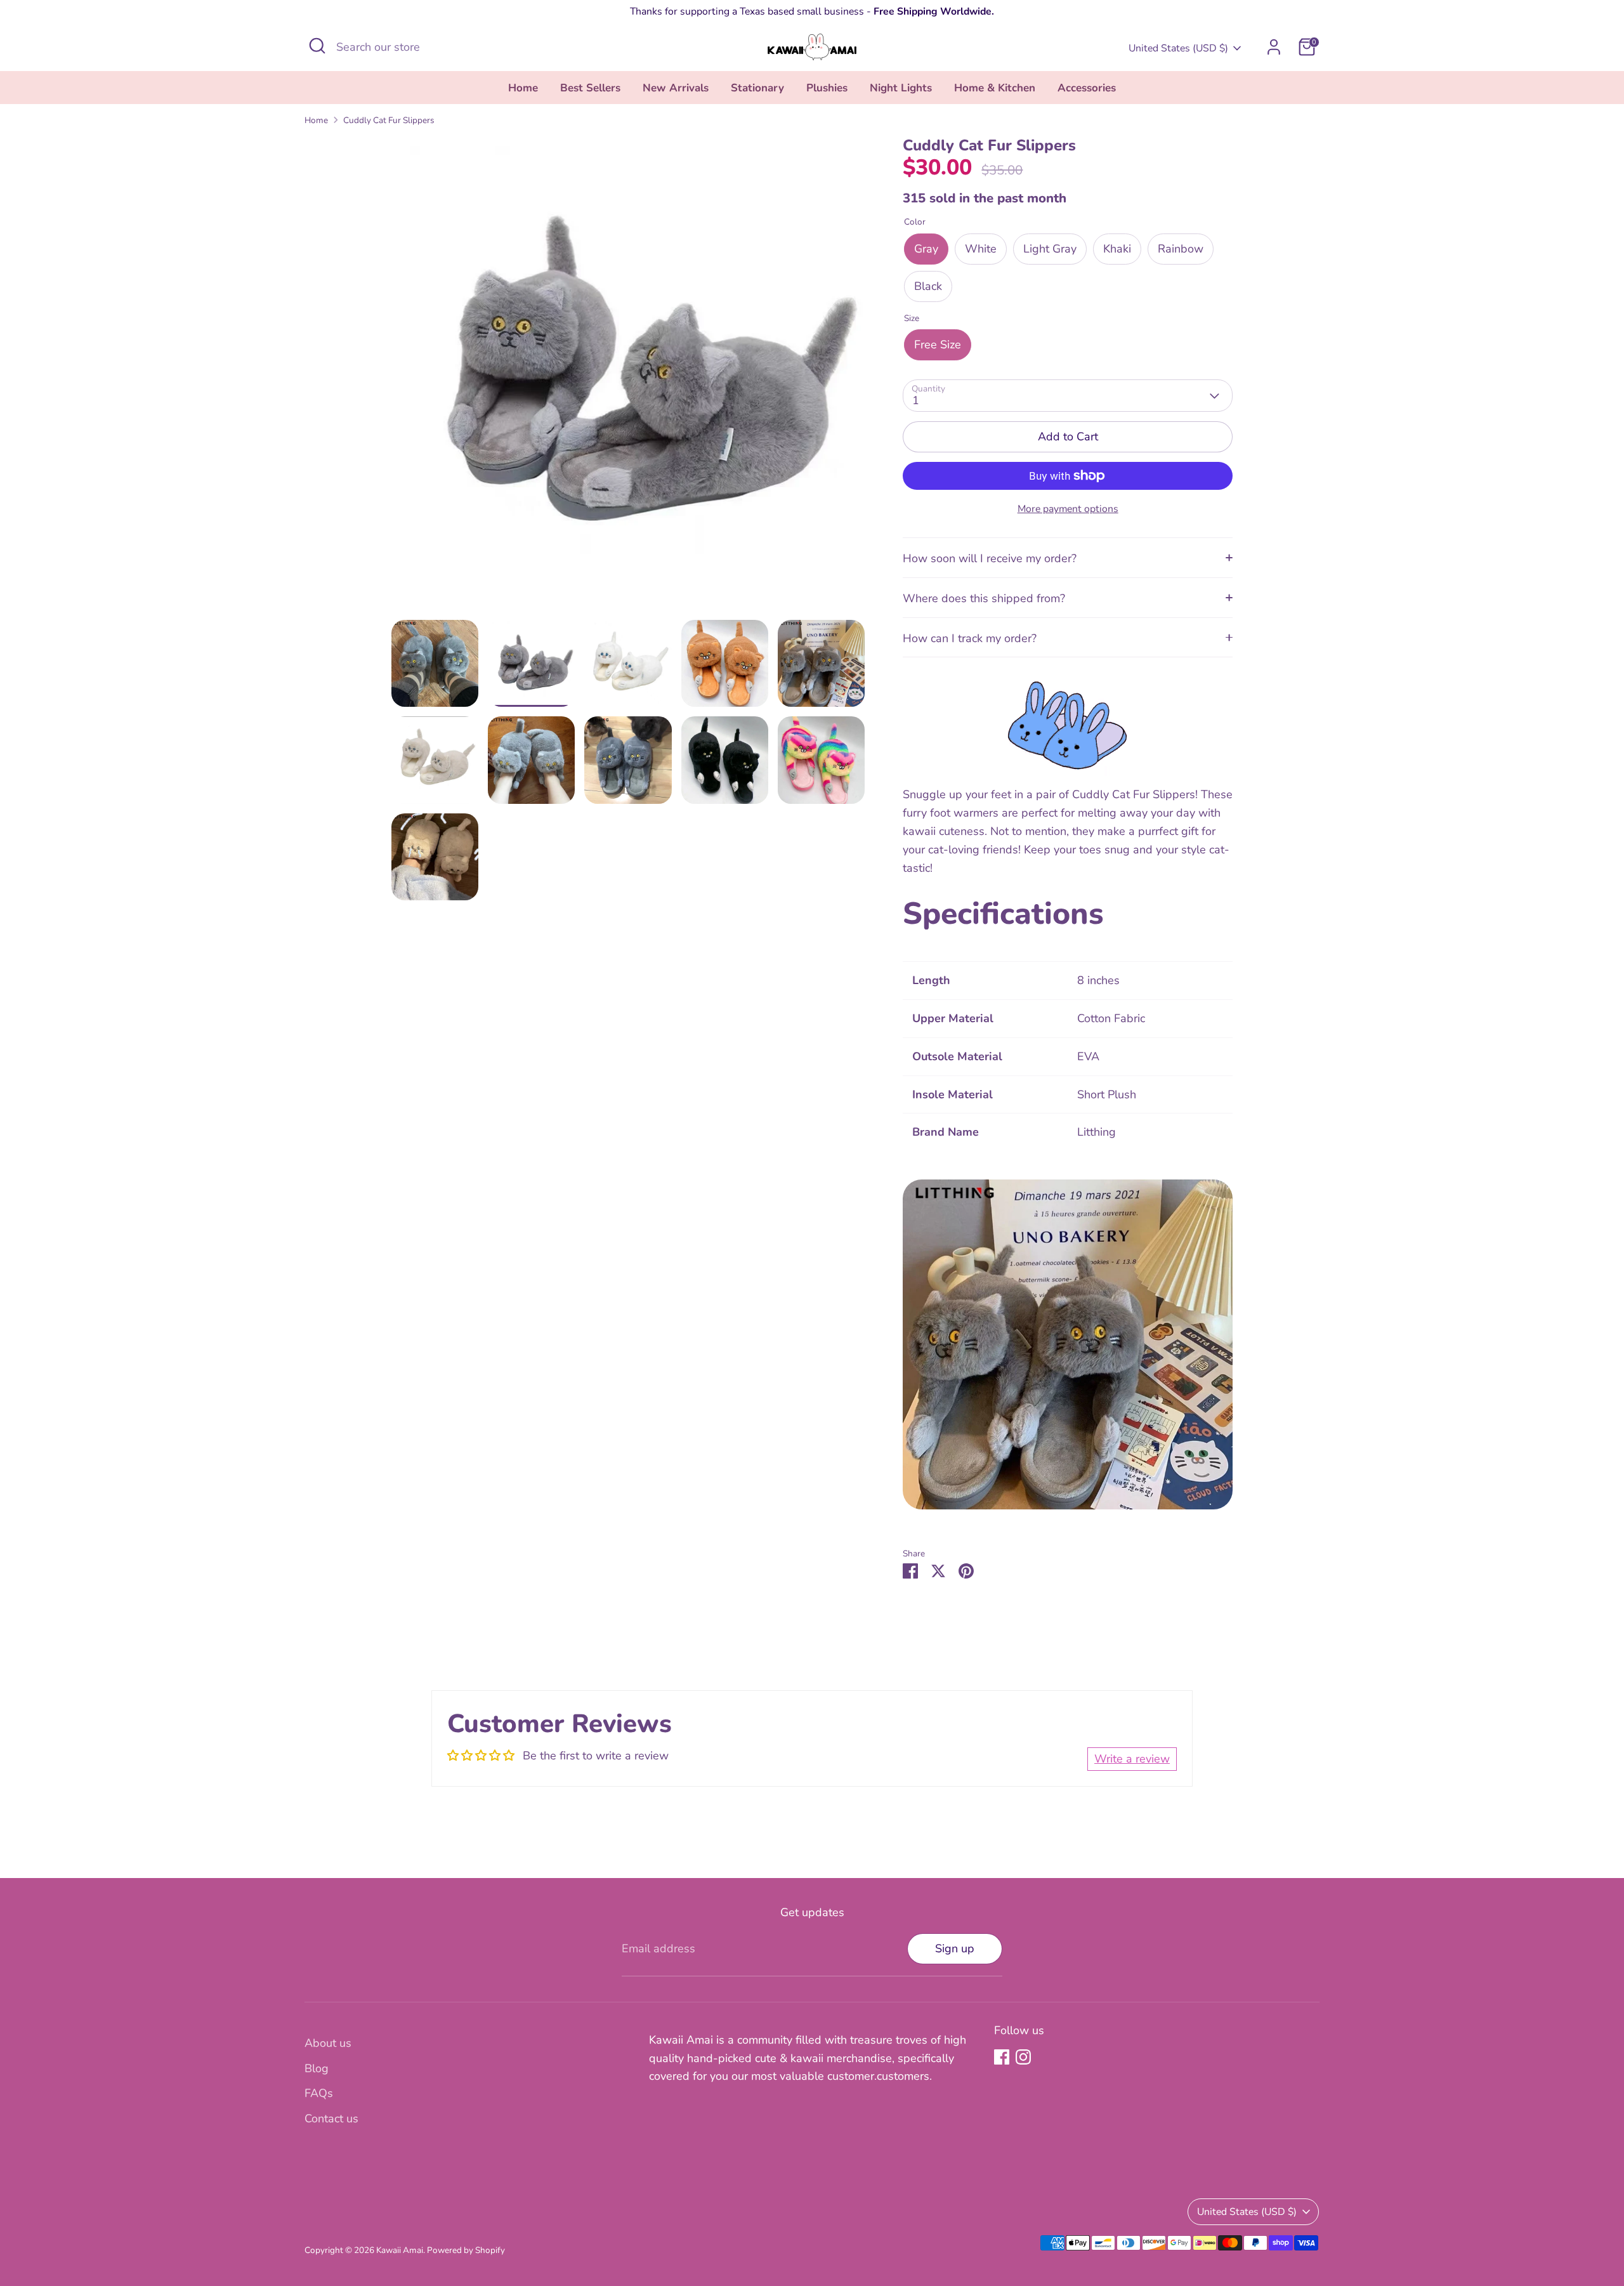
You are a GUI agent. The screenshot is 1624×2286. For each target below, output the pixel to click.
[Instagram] (1023, 2057)
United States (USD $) (1178, 48)
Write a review (1132, 1759)
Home (523, 88)
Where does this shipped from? (984, 598)
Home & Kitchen (995, 88)
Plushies (827, 88)
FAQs (319, 2093)
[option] (628, 378)
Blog (317, 2068)
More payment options (1068, 509)
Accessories (1087, 88)
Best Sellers (590, 88)
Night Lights (901, 88)
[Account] (1274, 47)
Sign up (955, 1948)
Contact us (331, 2118)
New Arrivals (676, 88)
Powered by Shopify (466, 2250)
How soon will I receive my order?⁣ (990, 558)
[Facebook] (1002, 2057)
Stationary (757, 88)
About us (328, 2043)
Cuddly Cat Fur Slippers (389, 120)
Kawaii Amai (400, 2250)
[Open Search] (317, 46)
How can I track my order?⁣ (970, 638)
